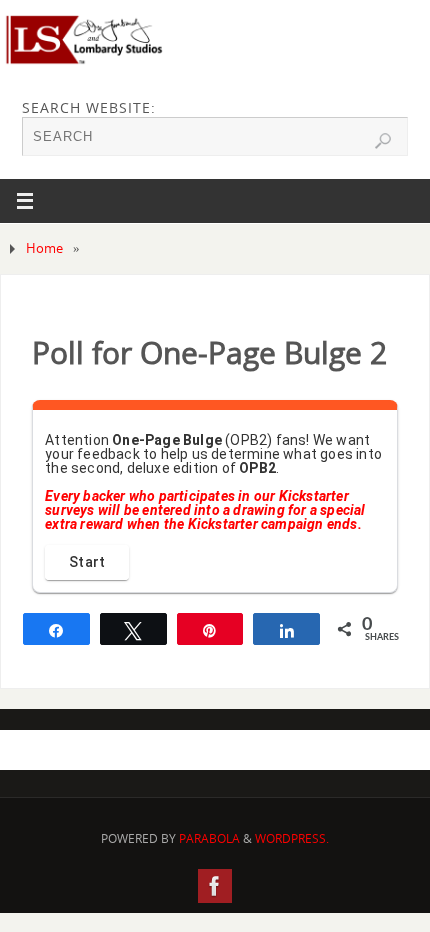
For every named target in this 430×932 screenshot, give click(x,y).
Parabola (209, 838)
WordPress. (292, 838)
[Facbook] (215, 886)
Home (44, 248)
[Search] (383, 141)
